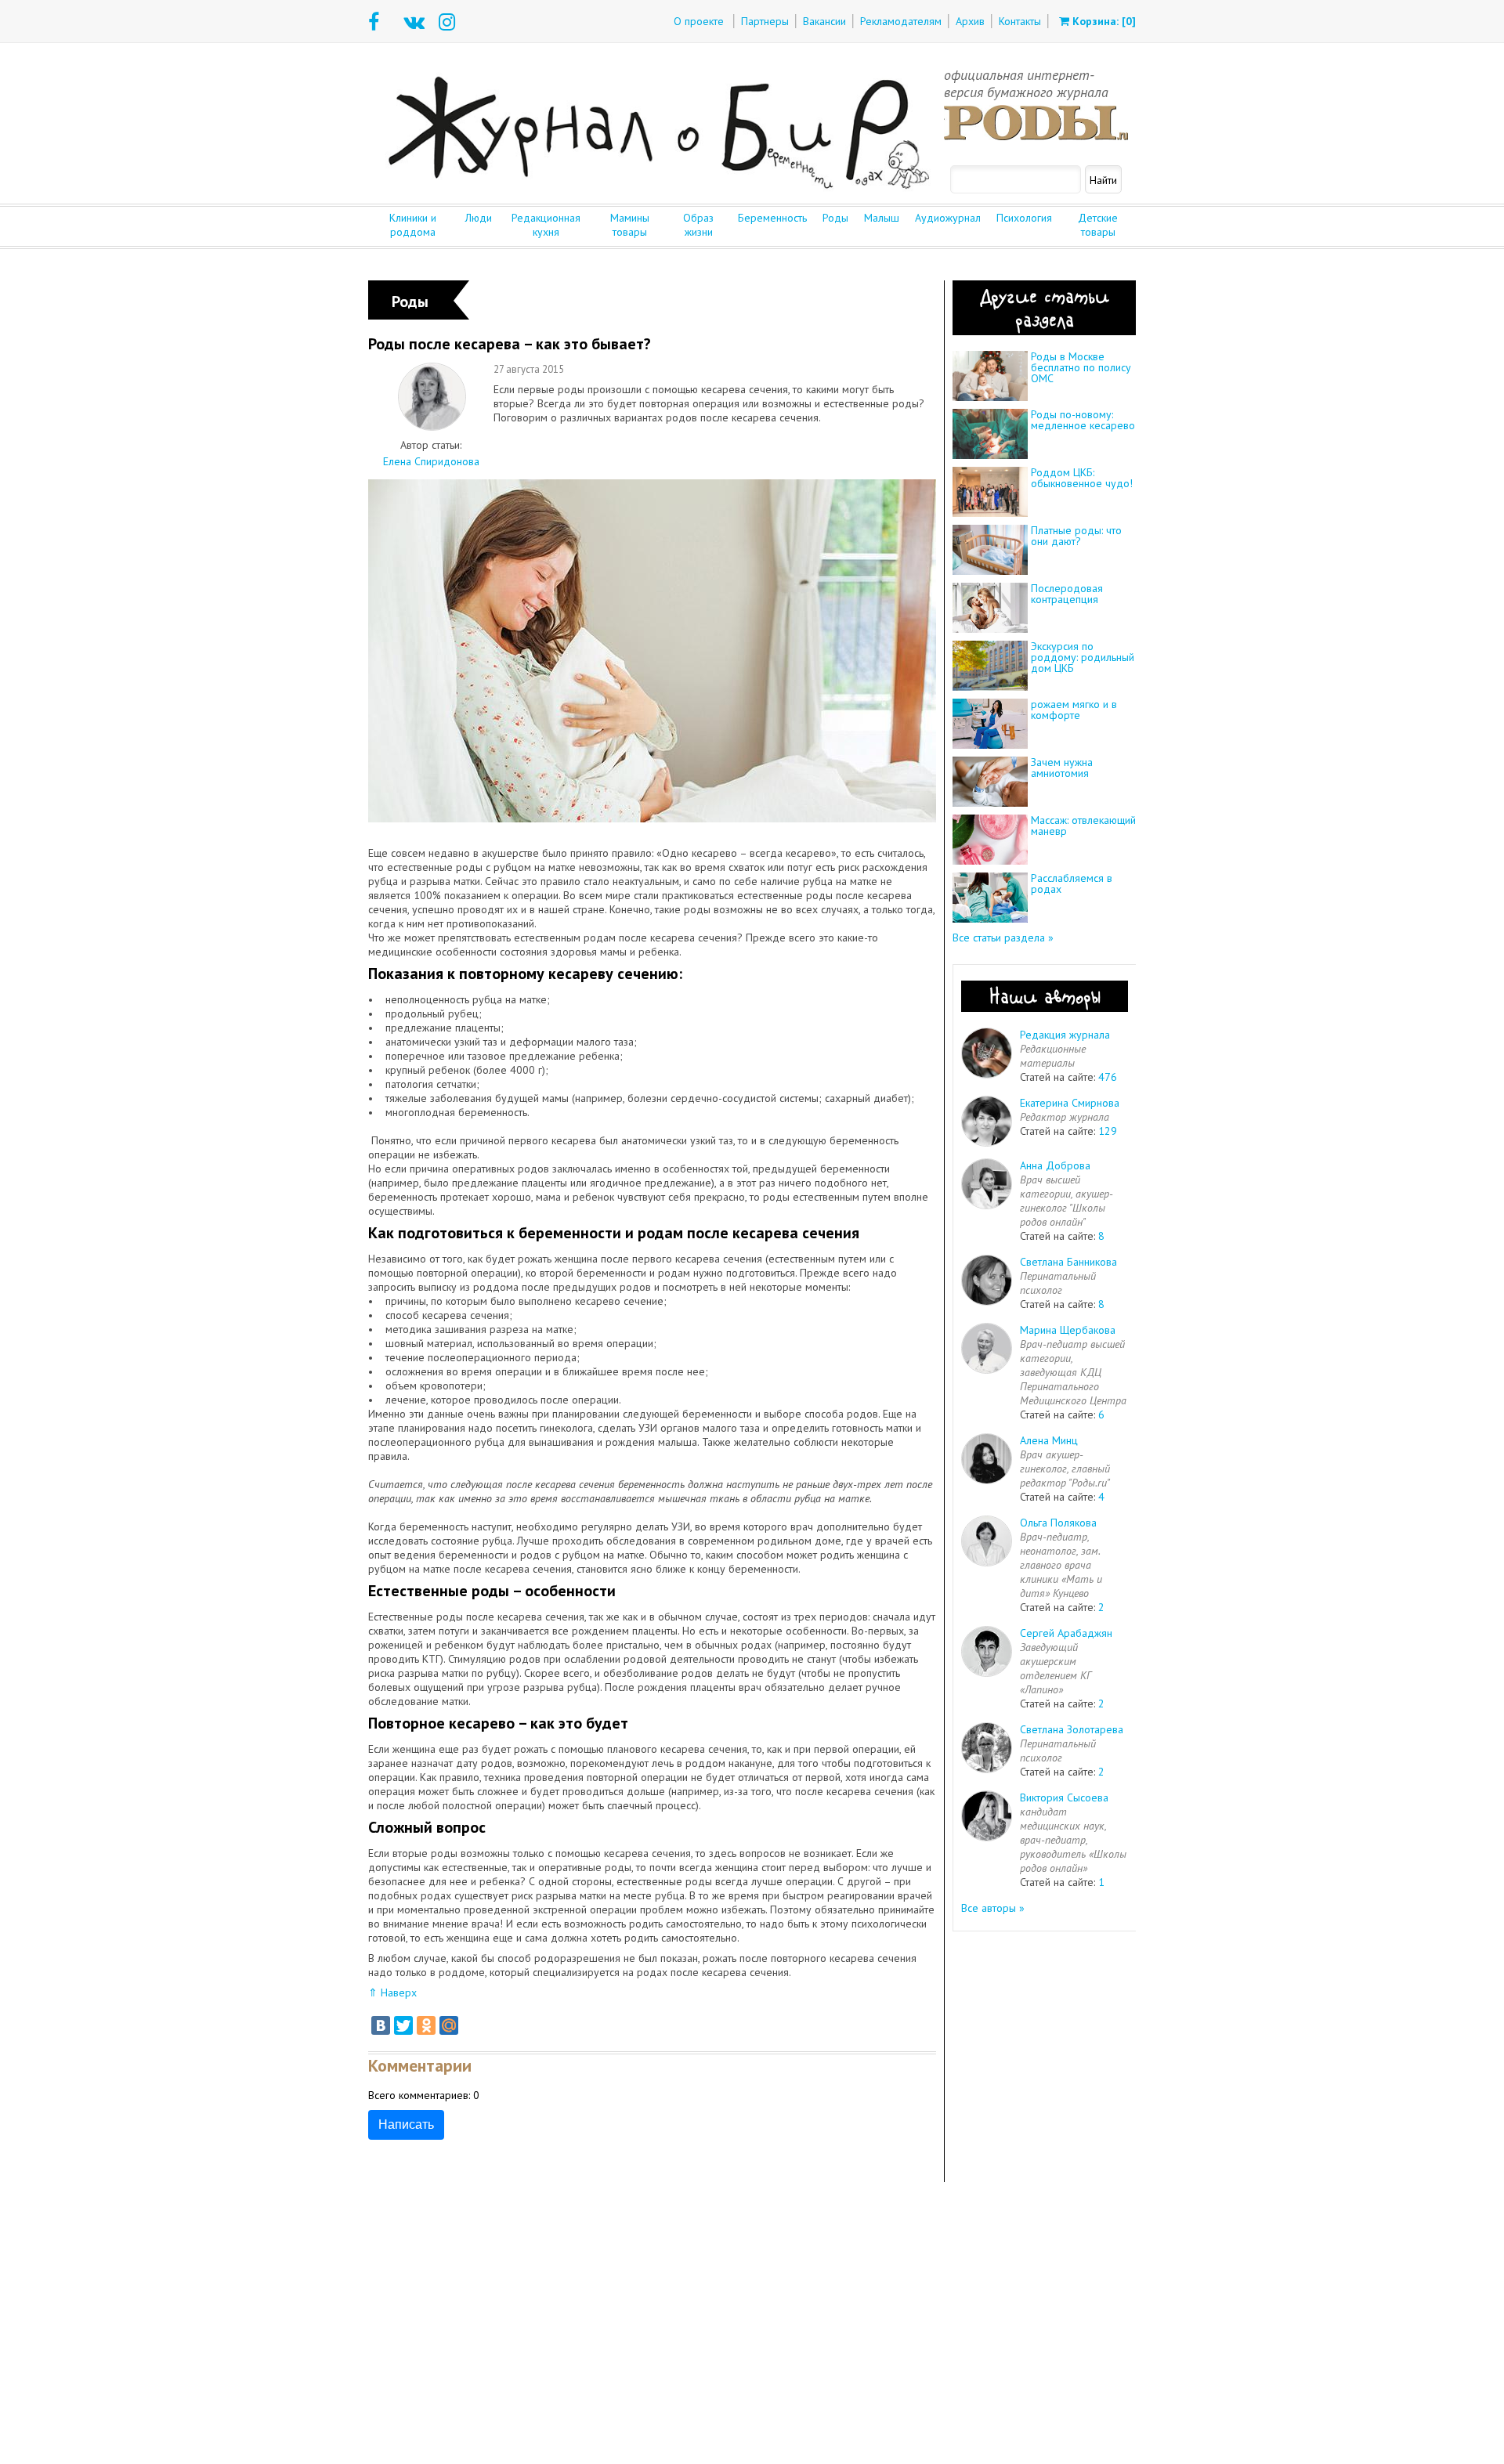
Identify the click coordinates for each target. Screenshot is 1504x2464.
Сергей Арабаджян (1066, 1633)
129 (1108, 1131)
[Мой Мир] (449, 2025)
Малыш (882, 218)
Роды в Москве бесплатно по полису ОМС (1081, 367)
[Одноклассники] (426, 2025)
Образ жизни (698, 225)
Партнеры (765, 21)
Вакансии (824, 21)
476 (1108, 1077)
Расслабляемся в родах (1072, 883)
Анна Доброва (1055, 1165)
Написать (406, 2124)
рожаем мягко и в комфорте (1074, 710)
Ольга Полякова (1058, 1523)
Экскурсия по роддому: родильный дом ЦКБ (1083, 657)
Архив (970, 21)
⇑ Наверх (392, 1993)
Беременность (772, 218)
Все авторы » (993, 1908)
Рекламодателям (901, 21)
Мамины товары (630, 225)
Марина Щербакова (1068, 1330)
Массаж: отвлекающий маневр (1083, 826)
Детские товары (1098, 225)
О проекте (699, 21)
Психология (1024, 218)
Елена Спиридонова (431, 461)
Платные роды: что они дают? (1076, 536)
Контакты (1020, 21)
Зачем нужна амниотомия (1062, 768)
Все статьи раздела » (1003, 938)
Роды (835, 218)
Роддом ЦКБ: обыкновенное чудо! (1082, 478)
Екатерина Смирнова (1070, 1103)
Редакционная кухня (546, 225)
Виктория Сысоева (1064, 1797)
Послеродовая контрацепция (1067, 594)
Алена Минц (1049, 1440)
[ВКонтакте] (381, 2025)
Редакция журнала (1065, 1035)
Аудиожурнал (948, 218)
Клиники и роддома (413, 225)
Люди (479, 218)
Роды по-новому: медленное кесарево (1083, 420)
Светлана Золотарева (1072, 1729)
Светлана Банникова (1068, 1262)
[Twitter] (403, 2025)
